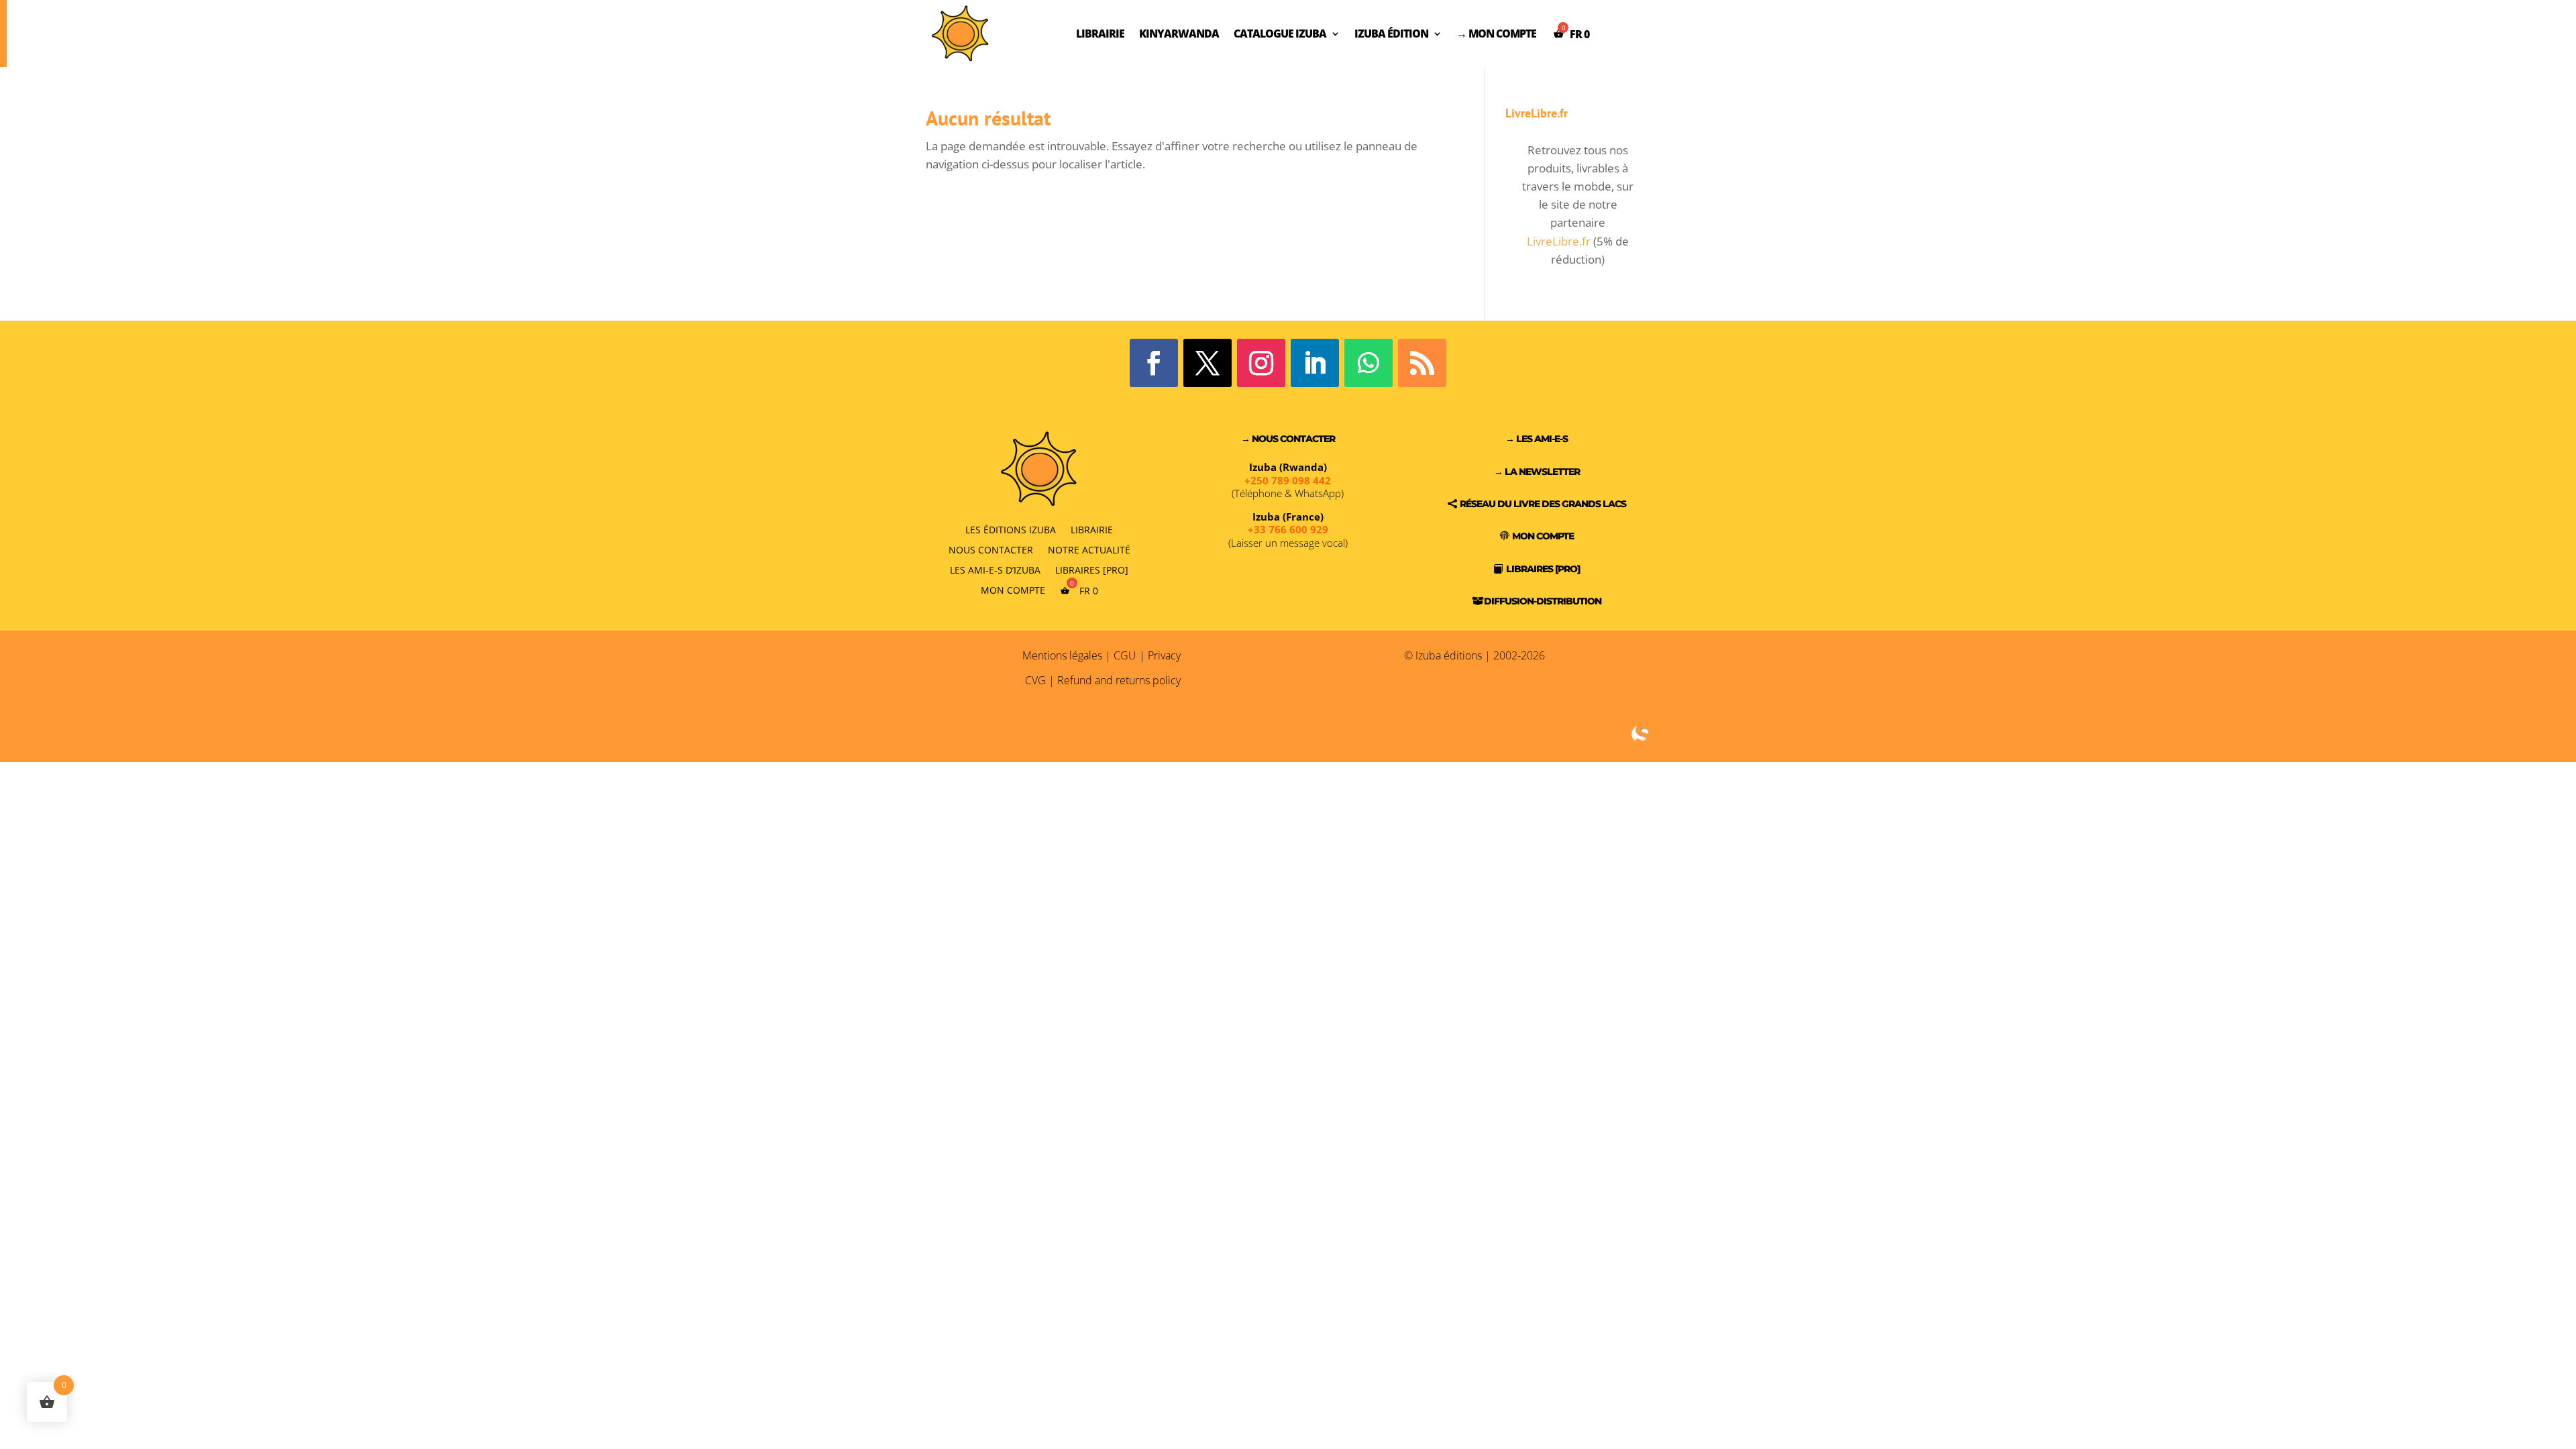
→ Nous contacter (1288, 439)
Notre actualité (1089, 549)
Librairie (1100, 34)
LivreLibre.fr (1559, 241)
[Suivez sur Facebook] (1154, 363)
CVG (1035, 680)
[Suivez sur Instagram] (1261, 363)
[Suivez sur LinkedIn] (1315, 363)
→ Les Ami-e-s (1537, 439)
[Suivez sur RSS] (1422, 363)
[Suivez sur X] (1207, 363)
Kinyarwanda (1179, 34)
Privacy (1164, 655)
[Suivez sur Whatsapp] (1368, 363)
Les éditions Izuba (1011, 529)
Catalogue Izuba (1280, 34)
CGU (1125, 655)
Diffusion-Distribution (1543, 601)
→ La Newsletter (1537, 472)
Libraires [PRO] (1092, 569)
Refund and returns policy (1119, 680)
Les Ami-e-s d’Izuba (995, 569)
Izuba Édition (1391, 34)
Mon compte (1013, 590)
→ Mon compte (1496, 34)
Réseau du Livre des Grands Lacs (1543, 504)
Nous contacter (991, 549)
